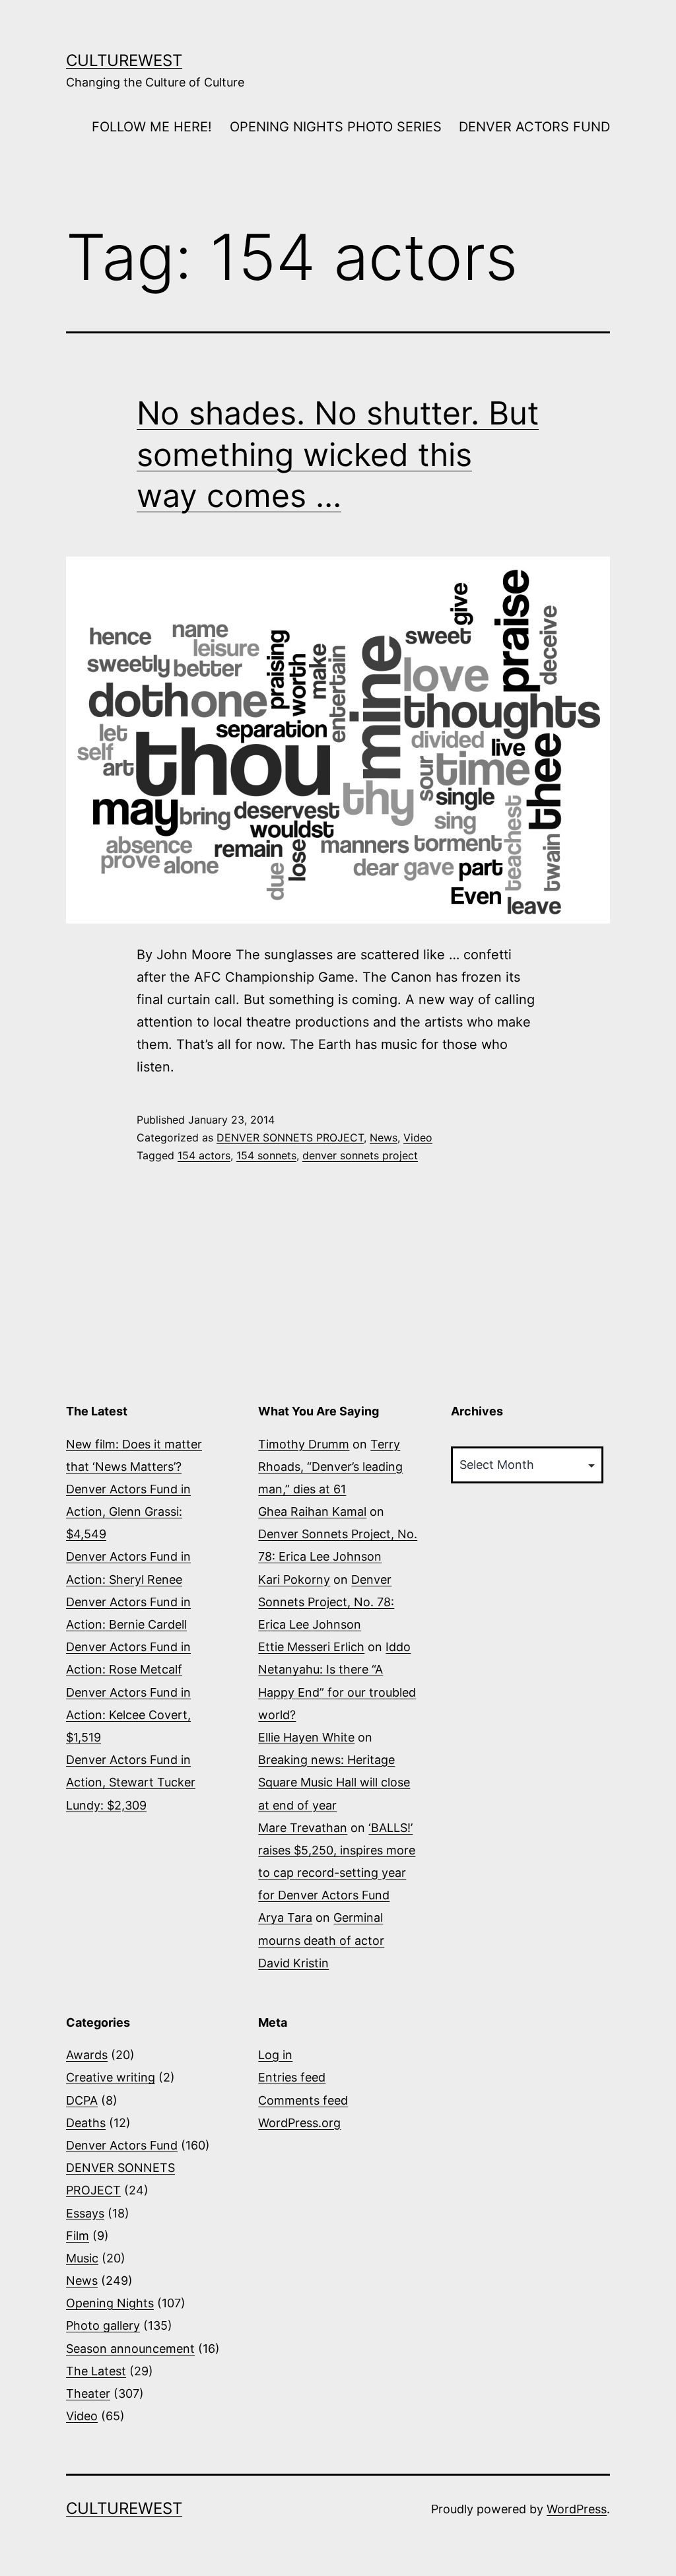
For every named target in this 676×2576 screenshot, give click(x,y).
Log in (275, 2055)
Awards (87, 2055)
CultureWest (124, 60)
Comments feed (303, 2100)
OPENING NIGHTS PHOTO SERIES (336, 127)
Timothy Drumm (304, 1444)
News (384, 1137)
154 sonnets (266, 1155)
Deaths (86, 2123)
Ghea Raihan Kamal (312, 1511)
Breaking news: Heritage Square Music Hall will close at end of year (334, 1782)
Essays (85, 2213)
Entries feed (292, 2077)
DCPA (82, 2100)
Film (78, 2236)
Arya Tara (285, 1917)
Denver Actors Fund (122, 2145)
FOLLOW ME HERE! (152, 127)
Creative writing (111, 2077)
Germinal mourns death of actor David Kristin (321, 1940)
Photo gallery (103, 2325)
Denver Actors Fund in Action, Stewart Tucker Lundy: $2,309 (131, 1782)
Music (82, 2258)
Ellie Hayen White (306, 1737)
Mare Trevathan (303, 1828)
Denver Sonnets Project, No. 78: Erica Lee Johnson (326, 1602)
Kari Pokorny (294, 1579)
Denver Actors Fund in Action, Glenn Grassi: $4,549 (128, 1511)
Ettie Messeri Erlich (311, 1647)
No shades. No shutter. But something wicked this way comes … (338, 454)
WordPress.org (299, 2123)
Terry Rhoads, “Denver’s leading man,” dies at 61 (330, 1467)
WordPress (577, 2509)
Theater (88, 2393)
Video (418, 1137)
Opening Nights (110, 2303)
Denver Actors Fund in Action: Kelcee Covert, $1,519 (128, 1715)
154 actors (204, 1155)
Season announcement (130, 2349)
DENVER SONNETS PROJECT (290, 1137)
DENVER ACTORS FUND (534, 127)
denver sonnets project (360, 1155)
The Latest (96, 2371)
